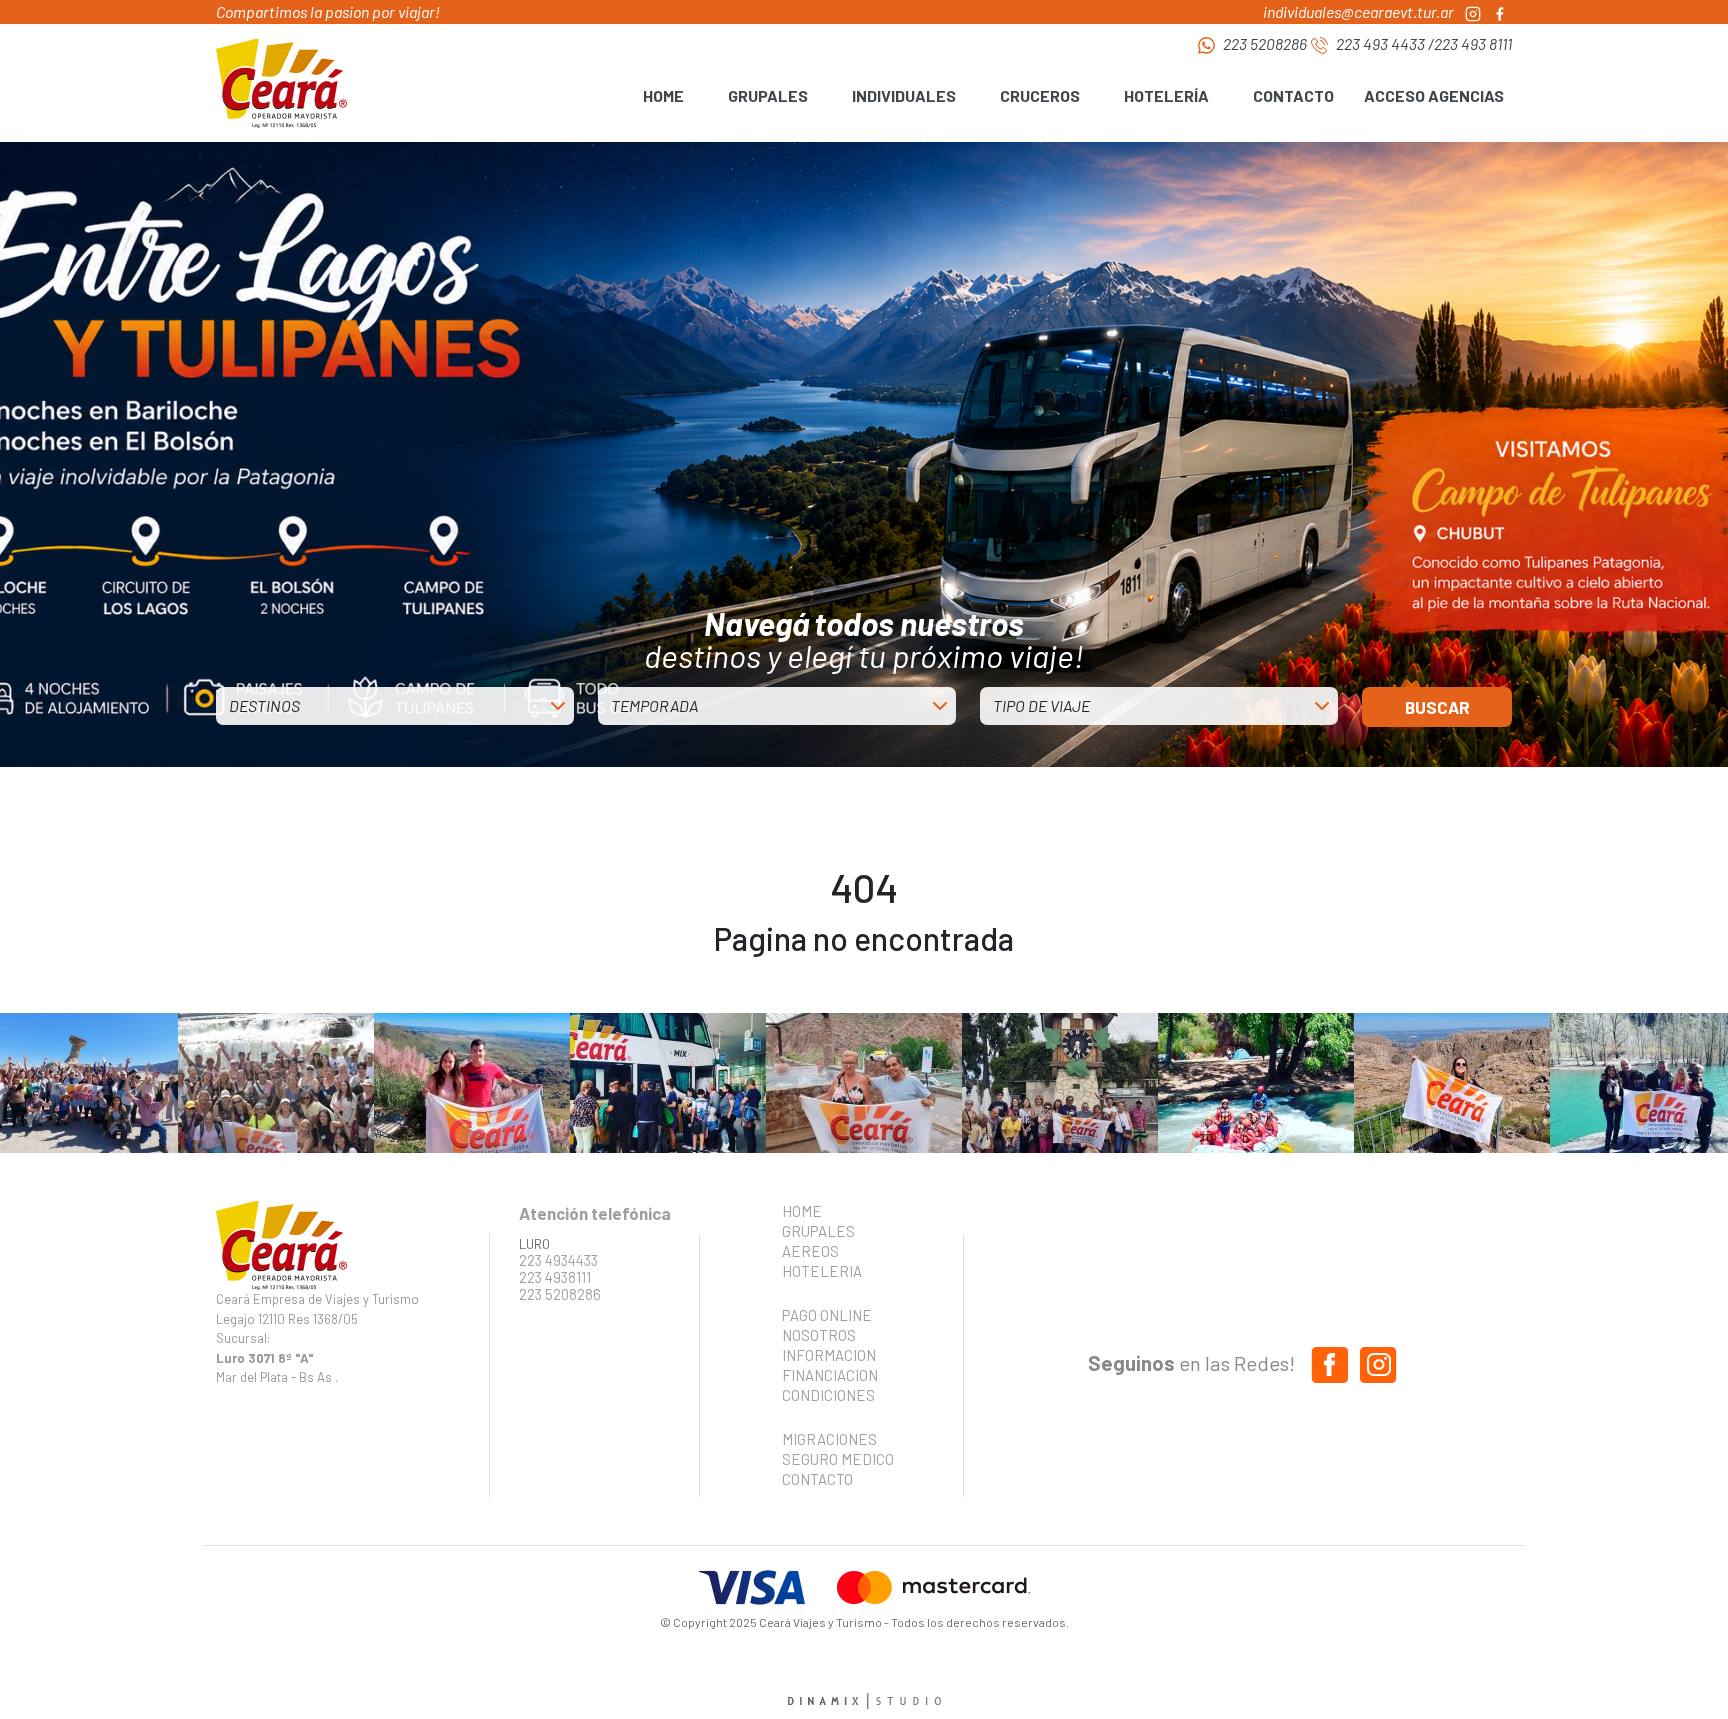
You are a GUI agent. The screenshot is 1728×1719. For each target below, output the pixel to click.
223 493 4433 (1380, 43)
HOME (663, 95)
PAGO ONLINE (827, 1315)
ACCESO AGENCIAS (1434, 95)
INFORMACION (829, 1355)
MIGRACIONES (829, 1439)
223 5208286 (1265, 43)
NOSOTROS (819, 1335)
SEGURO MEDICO (832, 1459)
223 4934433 (558, 1260)
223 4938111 (555, 1277)
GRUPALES (818, 1231)
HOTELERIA (822, 1271)
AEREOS (810, 1251)
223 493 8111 (1473, 43)
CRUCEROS (1040, 95)
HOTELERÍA (1166, 95)
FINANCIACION (830, 1375)
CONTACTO (1293, 95)
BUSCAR (1437, 707)
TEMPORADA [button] (654, 705)
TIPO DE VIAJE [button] (1041, 705)
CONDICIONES (828, 1395)
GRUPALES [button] (768, 95)
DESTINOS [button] (264, 705)
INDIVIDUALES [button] (904, 95)
